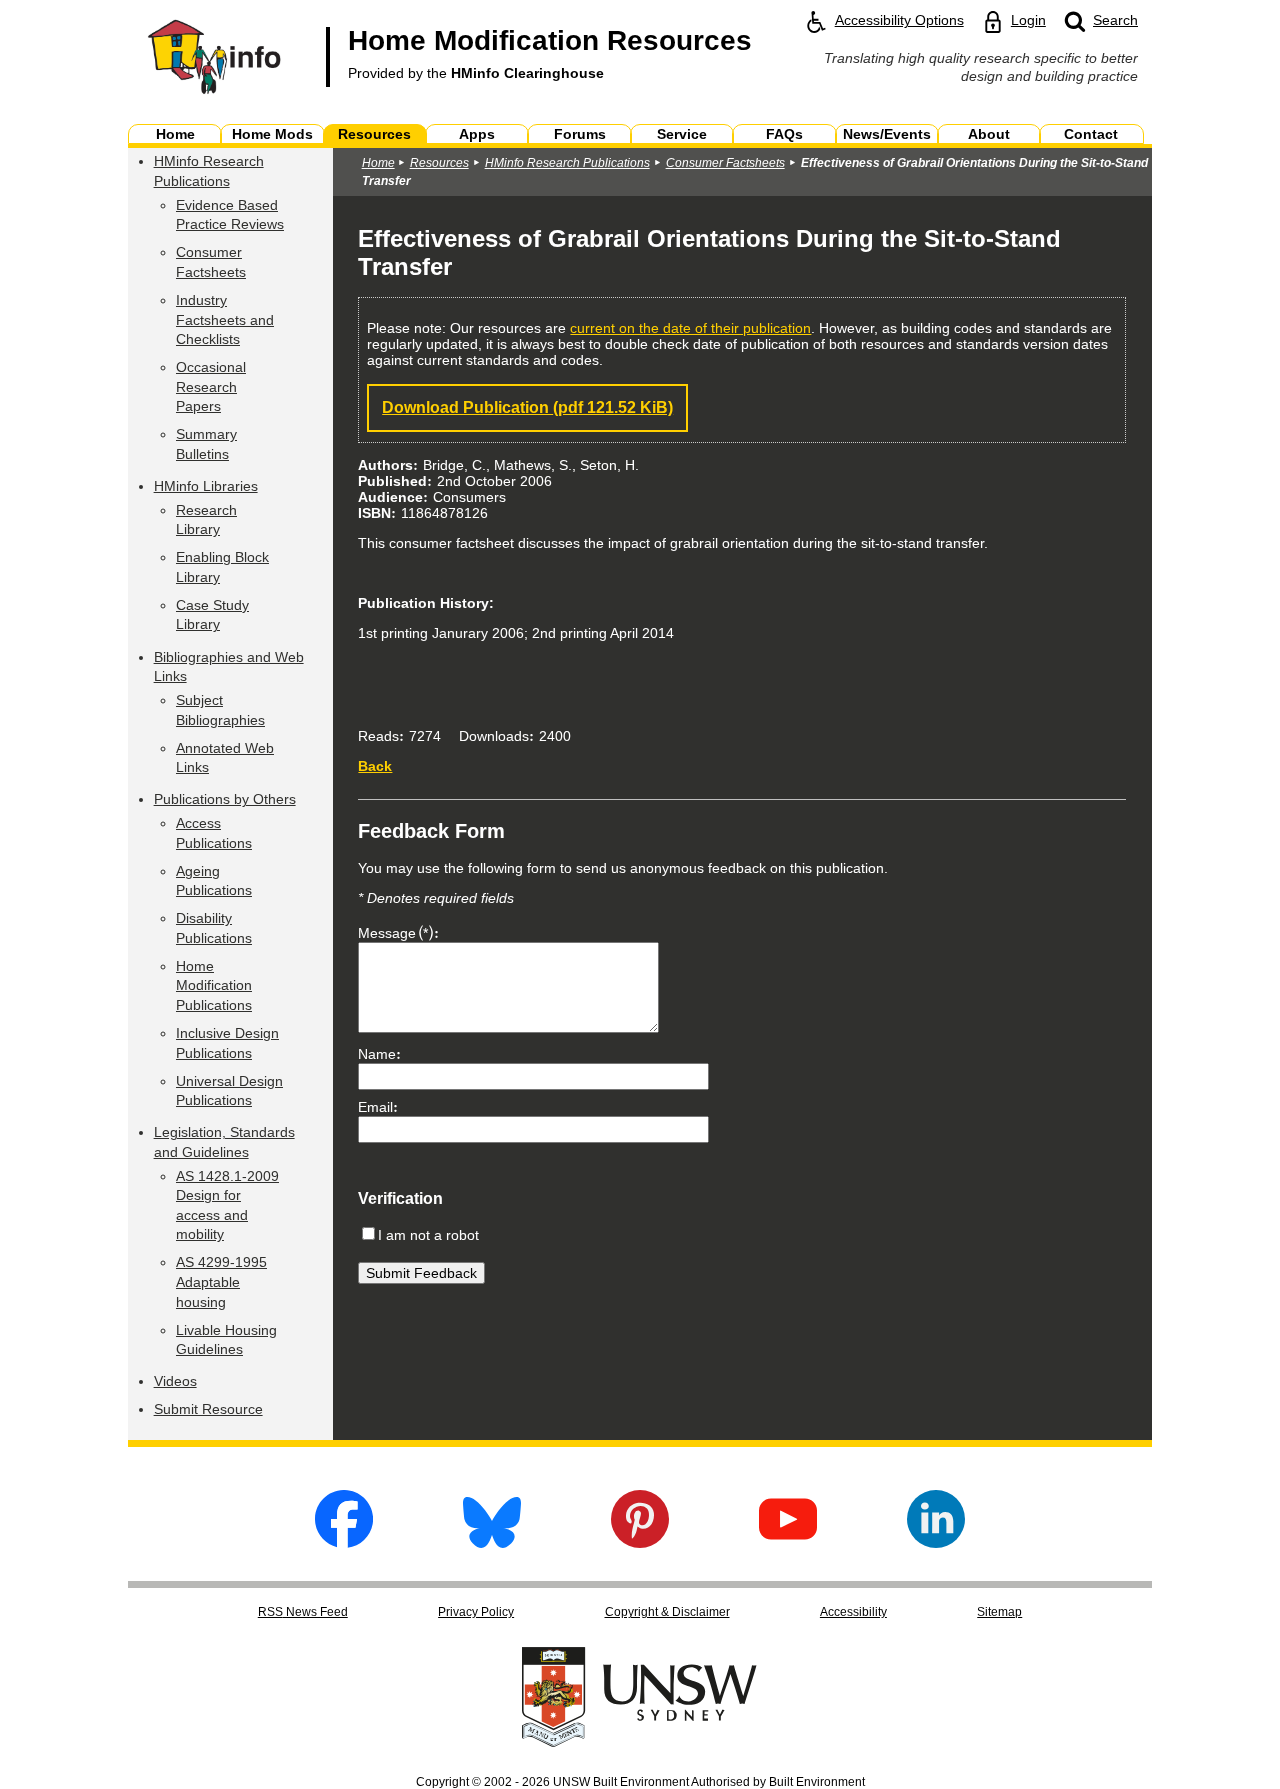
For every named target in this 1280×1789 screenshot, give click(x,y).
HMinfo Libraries (206, 486)
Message (393, 933)
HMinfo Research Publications (567, 163)
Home (378, 163)
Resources (439, 163)
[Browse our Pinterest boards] (640, 1542)
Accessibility (853, 1612)
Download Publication (527, 407)
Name (377, 1054)
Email (375, 1107)
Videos (175, 1381)
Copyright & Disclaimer (667, 1612)
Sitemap (999, 1612)
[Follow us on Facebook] (344, 1542)
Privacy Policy (476, 1612)
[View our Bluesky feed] (492, 1542)
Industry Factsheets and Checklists (225, 319)
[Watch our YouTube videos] (788, 1542)
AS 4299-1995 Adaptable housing (221, 1281)
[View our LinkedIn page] (936, 1542)
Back (375, 766)
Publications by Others (225, 799)
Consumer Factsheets (725, 163)
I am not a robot (428, 1235)
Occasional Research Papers (211, 386)
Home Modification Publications (214, 985)
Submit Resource (208, 1409)
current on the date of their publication (690, 328)
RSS (303, 1612)
